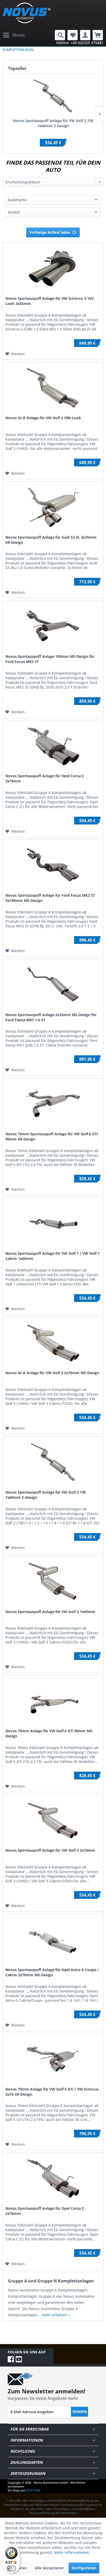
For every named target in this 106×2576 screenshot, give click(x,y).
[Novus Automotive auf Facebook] (12, 2359)
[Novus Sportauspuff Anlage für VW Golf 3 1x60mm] (53, 1582)
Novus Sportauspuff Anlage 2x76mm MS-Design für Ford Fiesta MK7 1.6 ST (51, 1017)
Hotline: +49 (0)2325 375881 (80, 43)
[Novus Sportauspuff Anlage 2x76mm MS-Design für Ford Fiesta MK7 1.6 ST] (53, 985)
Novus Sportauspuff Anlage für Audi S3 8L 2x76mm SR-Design (51, 540)
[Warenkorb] (98, 35)
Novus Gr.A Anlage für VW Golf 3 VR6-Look (43, 418)
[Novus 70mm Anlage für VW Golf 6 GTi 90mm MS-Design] (53, 1701)
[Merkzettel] (73, 35)
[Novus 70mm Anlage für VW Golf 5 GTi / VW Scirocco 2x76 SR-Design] (53, 2059)
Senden (79, 2412)
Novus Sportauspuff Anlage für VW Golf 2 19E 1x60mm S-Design (53, 123)
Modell (14, 212)
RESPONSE (33, 2490)
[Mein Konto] (85, 35)
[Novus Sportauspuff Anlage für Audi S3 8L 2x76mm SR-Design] (53, 507)
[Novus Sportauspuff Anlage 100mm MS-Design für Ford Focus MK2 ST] (53, 627)
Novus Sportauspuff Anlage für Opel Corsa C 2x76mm (45, 778)
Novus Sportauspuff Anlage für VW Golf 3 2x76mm (50, 1850)
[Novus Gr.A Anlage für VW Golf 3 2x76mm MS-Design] (53, 1343)
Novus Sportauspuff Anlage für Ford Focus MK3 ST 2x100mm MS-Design (50, 898)
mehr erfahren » (56, 2315)
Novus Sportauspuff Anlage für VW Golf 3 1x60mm (50, 1612)
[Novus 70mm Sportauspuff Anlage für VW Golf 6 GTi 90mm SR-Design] (53, 1104)
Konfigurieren (84, 2568)
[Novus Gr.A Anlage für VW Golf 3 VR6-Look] (53, 388)
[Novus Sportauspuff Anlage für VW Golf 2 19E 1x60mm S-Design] (53, 96)
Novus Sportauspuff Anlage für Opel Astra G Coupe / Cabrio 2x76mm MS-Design (52, 1972)
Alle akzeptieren (49, 2568)
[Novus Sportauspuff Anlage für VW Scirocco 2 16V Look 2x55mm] (53, 269)
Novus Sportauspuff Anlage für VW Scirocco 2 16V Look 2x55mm (50, 301)
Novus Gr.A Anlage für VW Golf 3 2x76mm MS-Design (52, 1373)
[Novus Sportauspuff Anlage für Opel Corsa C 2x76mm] (53, 746)
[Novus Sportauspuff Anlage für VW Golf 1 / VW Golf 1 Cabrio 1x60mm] (53, 1224)
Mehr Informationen (72, 2552)
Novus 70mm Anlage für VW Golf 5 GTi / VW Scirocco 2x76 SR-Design (52, 2092)
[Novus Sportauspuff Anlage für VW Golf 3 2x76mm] (53, 1820)
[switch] (11, 2569)
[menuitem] (14, 35)
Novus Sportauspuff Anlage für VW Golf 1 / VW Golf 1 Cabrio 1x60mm (52, 1256)
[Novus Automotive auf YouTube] (19, 2359)
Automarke (17, 200)
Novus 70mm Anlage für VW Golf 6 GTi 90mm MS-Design (49, 1733)
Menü (19, 35)
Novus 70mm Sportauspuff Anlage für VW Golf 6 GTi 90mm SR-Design (52, 1136)
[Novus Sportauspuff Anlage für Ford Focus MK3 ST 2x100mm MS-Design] (53, 865)
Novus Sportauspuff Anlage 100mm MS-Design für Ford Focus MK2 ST (50, 659)
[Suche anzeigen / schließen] (60, 35)
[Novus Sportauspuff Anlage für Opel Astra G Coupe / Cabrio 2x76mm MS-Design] (53, 1940)
